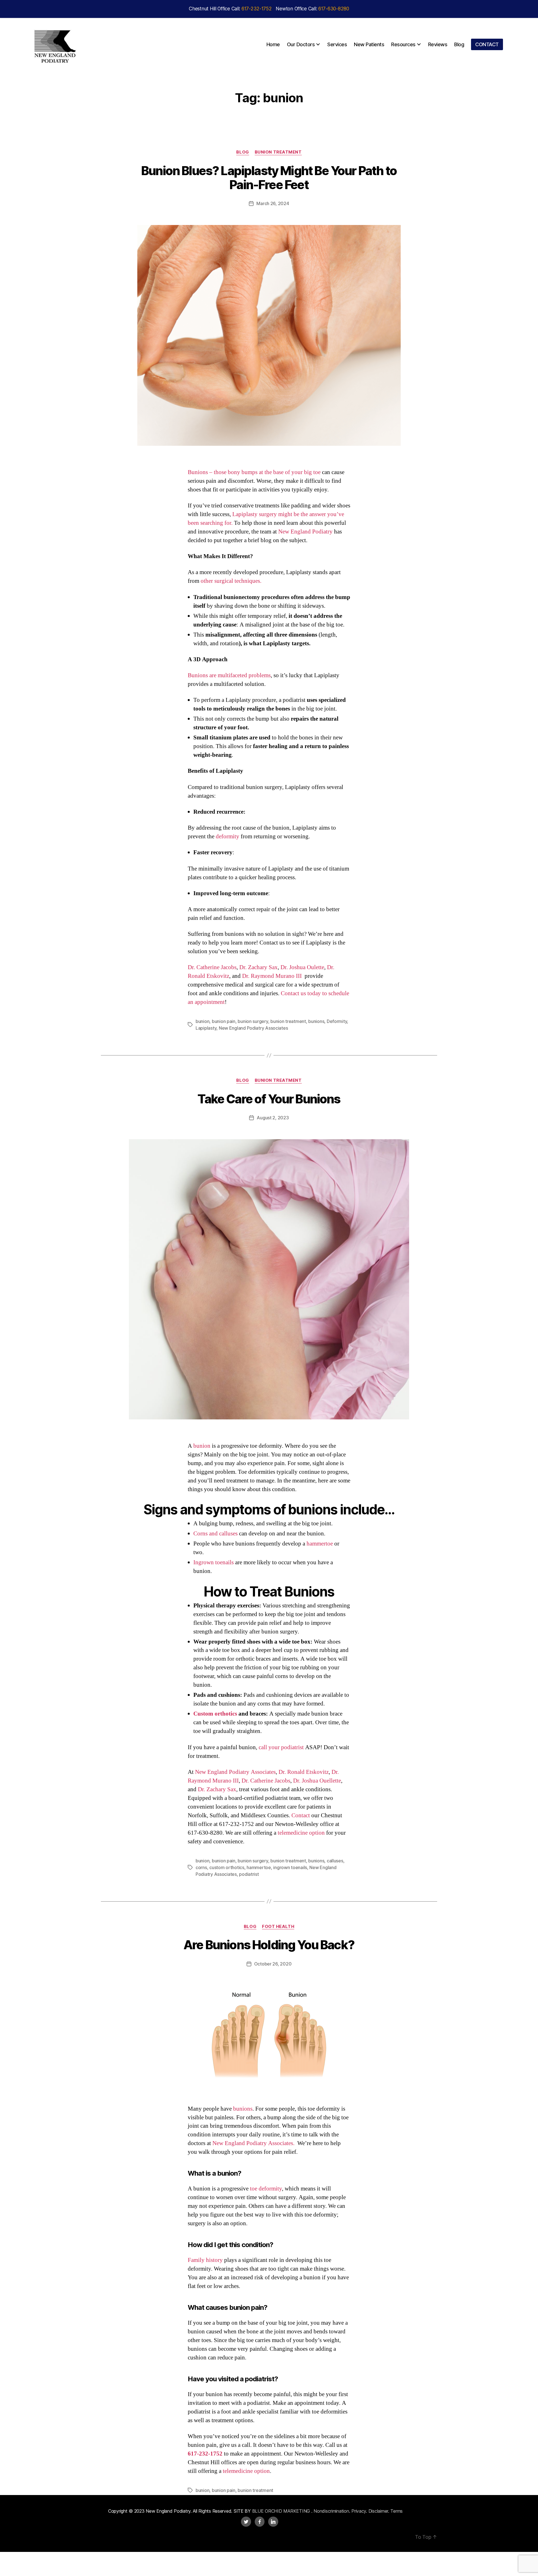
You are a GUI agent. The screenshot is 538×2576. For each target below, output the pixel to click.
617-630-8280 (334, 9)
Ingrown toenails (214, 1562)
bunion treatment (288, 1021)
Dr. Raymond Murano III (272, 976)
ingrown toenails (290, 1867)
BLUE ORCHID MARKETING (282, 2511)
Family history (205, 2260)
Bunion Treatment (278, 152)
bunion (202, 1021)
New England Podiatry (305, 532)
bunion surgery (253, 1021)
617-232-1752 (257, 9)
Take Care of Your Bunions (269, 1099)
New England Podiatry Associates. (254, 2143)
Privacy (359, 2511)
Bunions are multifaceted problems (229, 675)
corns (201, 1867)
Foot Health (278, 1927)
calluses (335, 1861)
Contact (301, 1815)
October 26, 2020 (273, 1964)
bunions (316, 1021)
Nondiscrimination (331, 2511)
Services (337, 44)
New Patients (369, 44)
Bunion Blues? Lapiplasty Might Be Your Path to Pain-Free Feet (269, 178)
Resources (403, 44)
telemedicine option (301, 1833)
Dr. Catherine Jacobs (212, 967)
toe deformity (266, 2189)
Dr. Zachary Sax (258, 967)
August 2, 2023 (273, 1118)
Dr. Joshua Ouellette (317, 1781)
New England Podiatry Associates (253, 1028)
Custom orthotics (215, 1714)
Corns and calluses (215, 1534)
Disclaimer (378, 2511)
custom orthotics (227, 1867)
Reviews (438, 44)
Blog (459, 44)
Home (273, 44)
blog (243, 152)
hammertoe (320, 1544)
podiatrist (249, 1874)
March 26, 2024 (273, 203)
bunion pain (224, 1021)
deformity (228, 836)
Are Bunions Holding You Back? (269, 1945)
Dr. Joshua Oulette (302, 967)
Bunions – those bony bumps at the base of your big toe (254, 472)
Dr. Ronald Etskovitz (304, 1772)
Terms (396, 2511)
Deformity (337, 1021)
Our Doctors (301, 44)
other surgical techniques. (231, 581)
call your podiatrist (281, 1747)
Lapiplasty (206, 1028)
